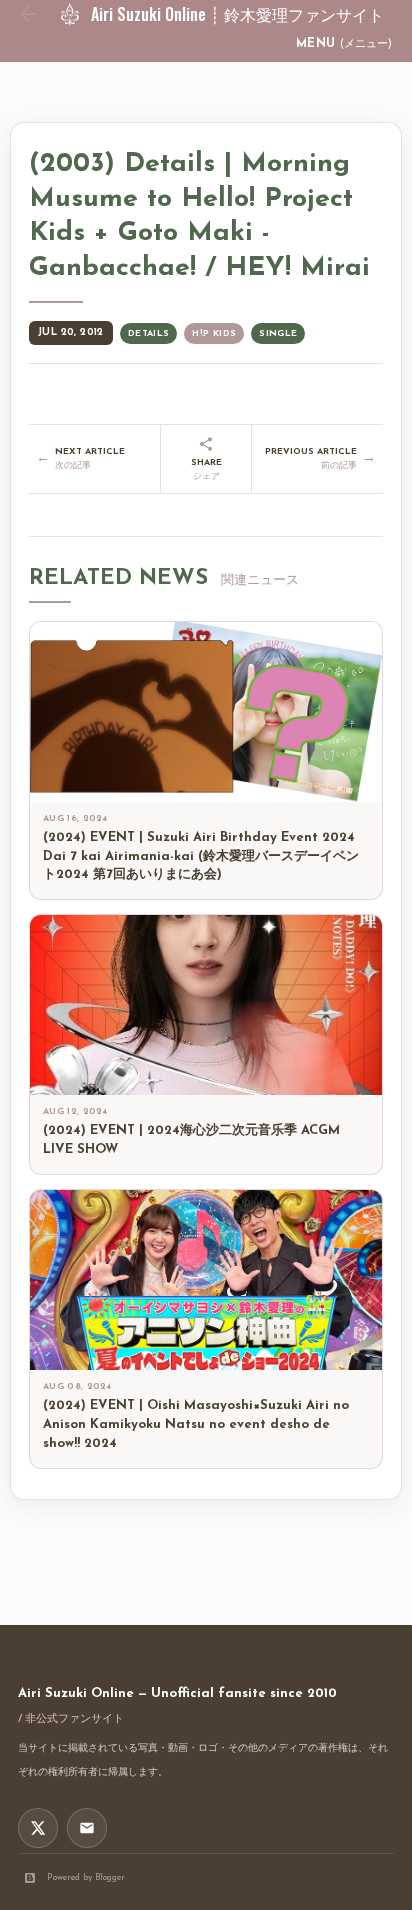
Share (206, 469)
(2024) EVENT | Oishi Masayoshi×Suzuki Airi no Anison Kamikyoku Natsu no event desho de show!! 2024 (196, 1424)
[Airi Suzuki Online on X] (38, 1828)
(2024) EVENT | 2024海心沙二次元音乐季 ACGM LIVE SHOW (191, 1140)
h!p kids (214, 333)
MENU (344, 44)
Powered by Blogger (86, 1877)
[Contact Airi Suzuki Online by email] (87, 1828)
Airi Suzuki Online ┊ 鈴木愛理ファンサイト (237, 14)
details (149, 333)
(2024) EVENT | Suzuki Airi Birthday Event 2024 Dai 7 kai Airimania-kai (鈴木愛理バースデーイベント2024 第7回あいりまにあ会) (201, 856)
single (278, 333)
